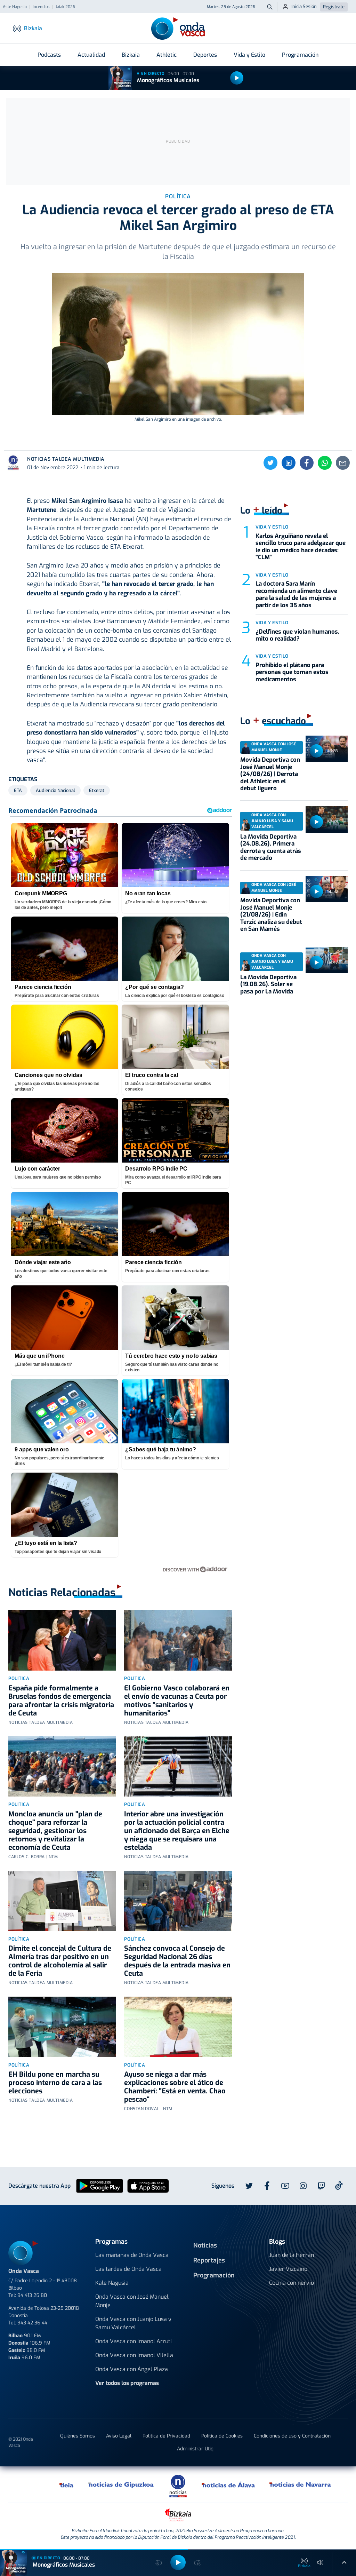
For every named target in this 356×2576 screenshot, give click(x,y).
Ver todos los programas (127, 2383)
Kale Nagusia (112, 2283)
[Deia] (67, 2484)
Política (19, 1678)
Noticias (205, 2245)
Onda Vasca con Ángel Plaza (132, 2369)
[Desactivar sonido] (321, 2562)
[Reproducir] (237, 78)
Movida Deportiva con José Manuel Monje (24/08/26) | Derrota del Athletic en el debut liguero (270, 774)
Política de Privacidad (166, 2436)
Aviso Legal (119, 2436)
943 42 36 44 (32, 2323)
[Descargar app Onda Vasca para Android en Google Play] (100, 2185)
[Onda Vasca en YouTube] (285, 2186)
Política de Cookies (222, 2436)
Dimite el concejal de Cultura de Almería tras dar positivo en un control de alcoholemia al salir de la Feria (60, 1961)
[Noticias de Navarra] (301, 2484)
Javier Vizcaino (288, 2269)
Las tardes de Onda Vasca (128, 2269)
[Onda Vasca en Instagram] (303, 2186)
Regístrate (334, 7)
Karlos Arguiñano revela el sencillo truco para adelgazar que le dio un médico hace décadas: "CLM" (301, 547)
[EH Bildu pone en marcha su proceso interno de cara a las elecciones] (62, 2027)
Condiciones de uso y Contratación (292, 2436)
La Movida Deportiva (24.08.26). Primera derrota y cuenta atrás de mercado (271, 847)
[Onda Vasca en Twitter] (249, 2186)
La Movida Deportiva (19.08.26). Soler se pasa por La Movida (268, 984)
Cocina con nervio (292, 2283)
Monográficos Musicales (168, 80)
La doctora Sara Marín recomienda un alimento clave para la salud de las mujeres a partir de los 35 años (296, 594)
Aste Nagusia (15, 7)
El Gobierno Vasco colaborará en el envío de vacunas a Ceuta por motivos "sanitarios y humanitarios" (177, 1701)
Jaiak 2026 (65, 7)
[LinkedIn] (289, 463)
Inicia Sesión (304, 6)
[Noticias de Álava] (229, 2484)
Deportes (205, 55)
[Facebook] (307, 463)
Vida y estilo (272, 527)
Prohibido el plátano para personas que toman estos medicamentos (292, 672)
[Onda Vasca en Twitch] (321, 2186)
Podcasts (49, 55)
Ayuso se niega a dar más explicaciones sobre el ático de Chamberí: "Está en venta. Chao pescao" (175, 2087)
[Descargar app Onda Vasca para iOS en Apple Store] (148, 2185)
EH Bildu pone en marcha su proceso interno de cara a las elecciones (55, 2083)
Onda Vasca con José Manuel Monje (132, 2301)
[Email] (343, 463)
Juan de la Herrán (292, 2255)
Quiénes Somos (78, 2436)
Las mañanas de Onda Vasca (132, 2255)
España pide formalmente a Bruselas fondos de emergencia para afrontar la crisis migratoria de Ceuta (61, 1701)
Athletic (167, 55)
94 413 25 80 (32, 2295)
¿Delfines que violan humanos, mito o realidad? (297, 635)
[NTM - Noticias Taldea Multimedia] (178, 2486)
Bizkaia (131, 55)
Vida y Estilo (249, 55)
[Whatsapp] (325, 463)
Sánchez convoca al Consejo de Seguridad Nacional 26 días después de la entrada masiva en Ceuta (177, 1961)
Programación (300, 55)
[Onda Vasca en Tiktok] (339, 2186)
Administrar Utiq (195, 2449)
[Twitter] (270, 463)
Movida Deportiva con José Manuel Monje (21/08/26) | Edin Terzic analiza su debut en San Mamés (271, 915)
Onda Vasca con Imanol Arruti (133, 2341)
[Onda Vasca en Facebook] (267, 2186)
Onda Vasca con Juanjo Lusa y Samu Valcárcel (133, 2323)
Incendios (41, 7)
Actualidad (91, 55)
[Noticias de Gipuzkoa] (121, 2484)
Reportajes (209, 2260)
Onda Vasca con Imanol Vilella (134, 2355)
